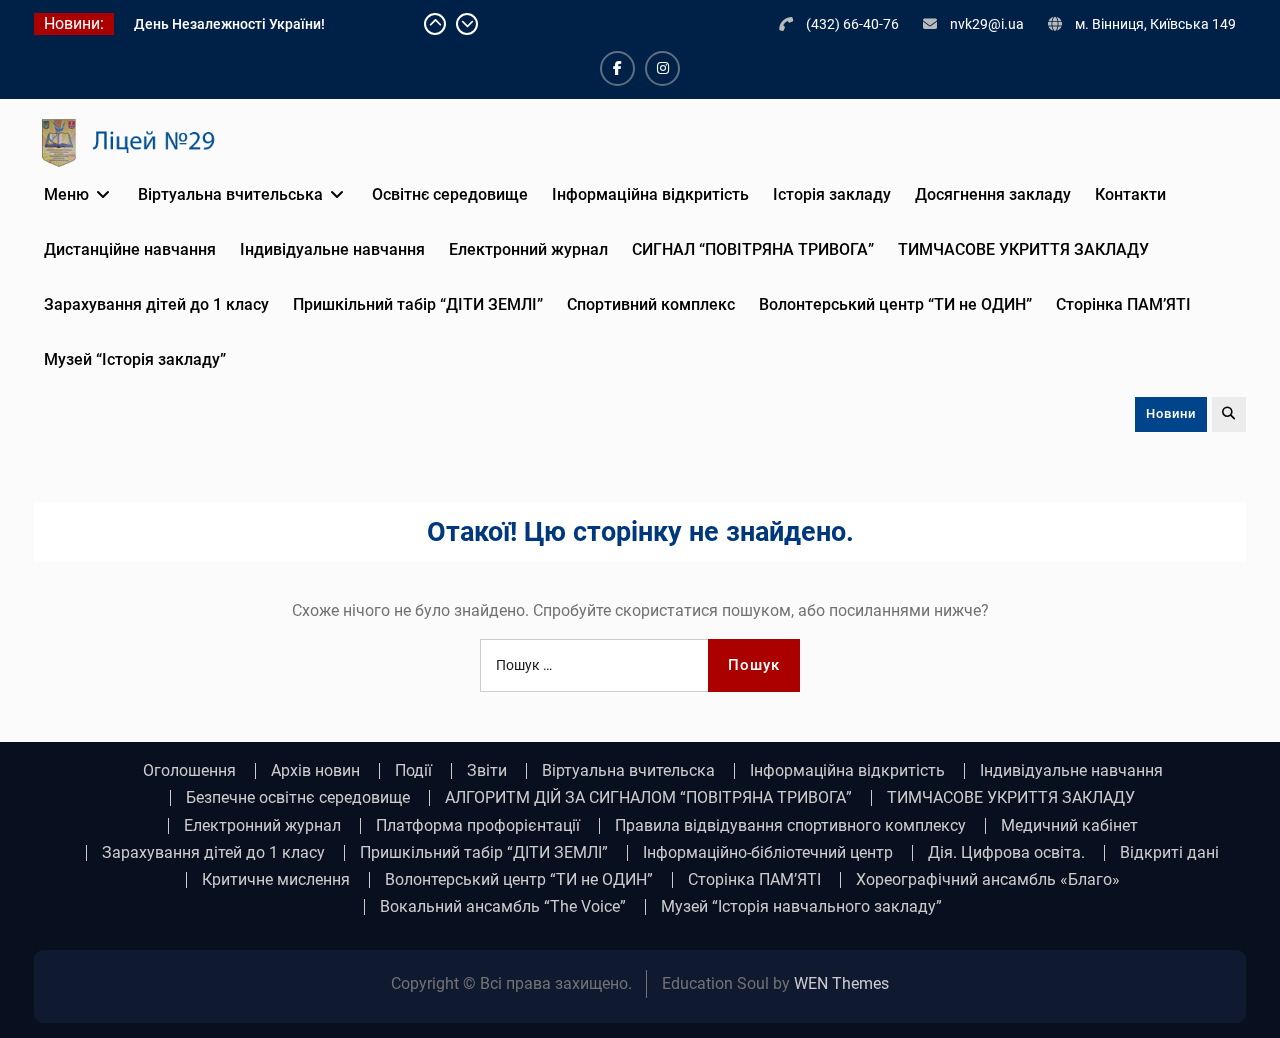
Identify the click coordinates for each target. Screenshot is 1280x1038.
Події (413, 771)
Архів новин (315, 771)
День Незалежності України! (229, 24)
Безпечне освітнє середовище (298, 798)
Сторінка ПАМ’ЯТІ (1123, 304)
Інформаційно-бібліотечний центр (768, 853)
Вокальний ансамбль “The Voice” (503, 907)
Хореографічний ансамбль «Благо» (988, 880)
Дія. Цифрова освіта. (1006, 853)
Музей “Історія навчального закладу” (801, 907)
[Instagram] (662, 68)
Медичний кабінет (1069, 826)
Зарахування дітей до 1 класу (156, 304)
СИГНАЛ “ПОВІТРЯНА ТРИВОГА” (753, 249)
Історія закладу (832, 194)
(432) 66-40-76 (852, 24)
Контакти (1130, 194)
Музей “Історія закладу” (135, 359)
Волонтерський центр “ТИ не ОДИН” (895, 304)
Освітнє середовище (450, 194)
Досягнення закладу (993, 194)
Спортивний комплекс (651, 304)
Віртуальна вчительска (628, 771)
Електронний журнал (528, 249)
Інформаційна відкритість (650, 194)
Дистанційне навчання (130, 249)
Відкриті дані (1169, 853)
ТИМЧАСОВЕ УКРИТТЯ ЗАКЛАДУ (1023, 249)
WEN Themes (841, 983)
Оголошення (189, 771)
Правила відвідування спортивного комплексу (790, 826)
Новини (1171, 413)
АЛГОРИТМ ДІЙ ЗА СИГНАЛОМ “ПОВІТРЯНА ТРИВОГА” (648, 798)
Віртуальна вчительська (230, 194)
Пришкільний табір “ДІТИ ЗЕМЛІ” (418, 304)
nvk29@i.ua (987, 24)
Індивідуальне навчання (332, 249)
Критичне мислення (276, 880)
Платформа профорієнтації (478, 826)
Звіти (487, 771)
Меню (66, 194)
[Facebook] (617, 68)
